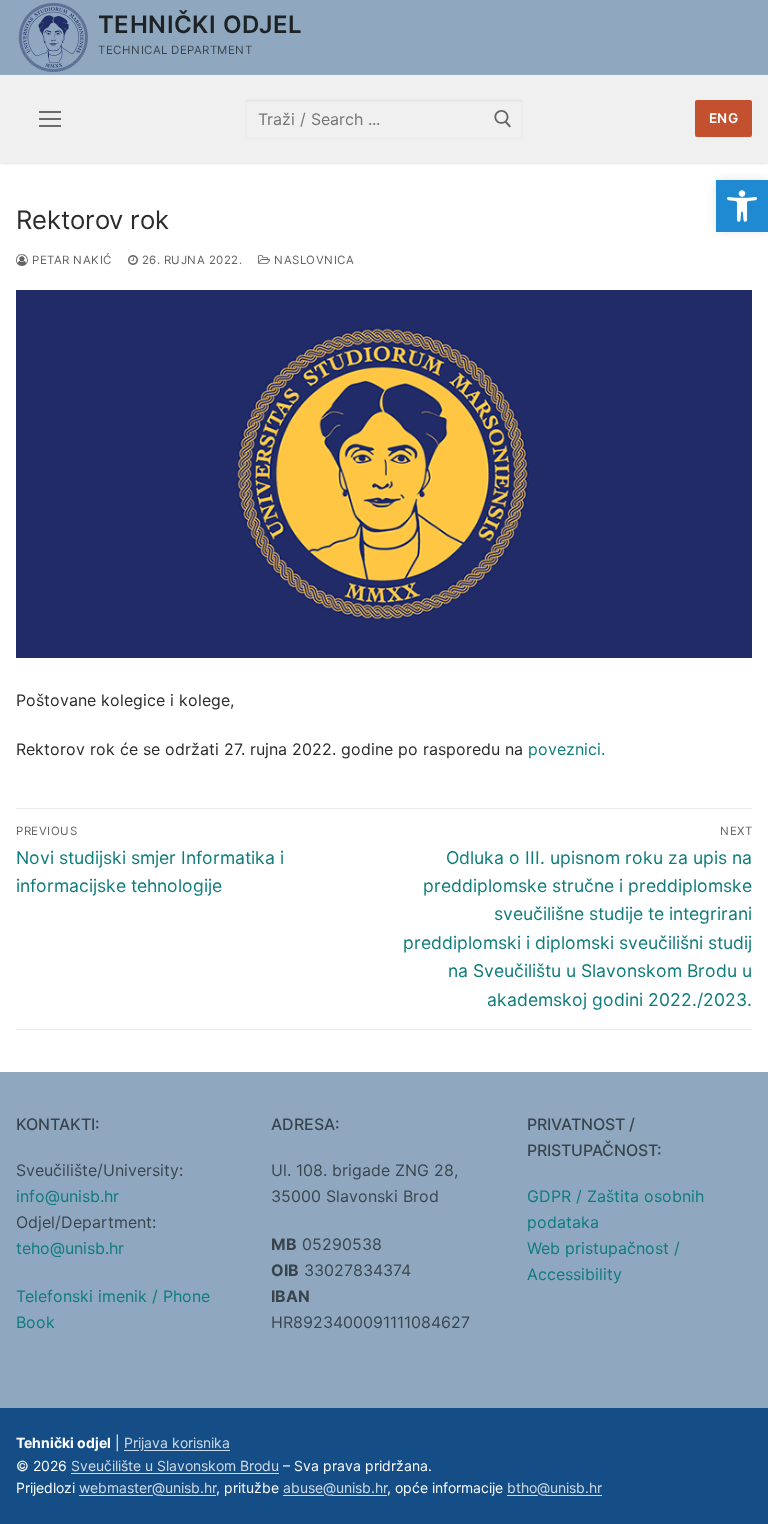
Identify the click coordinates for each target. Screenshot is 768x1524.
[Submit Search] (503, 118)
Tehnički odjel (200, 24)
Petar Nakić (70, 260)
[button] (742, 206)
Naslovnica (312, 260)
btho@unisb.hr (554, 1487)
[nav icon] (50, 119)
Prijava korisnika (177, 1442)
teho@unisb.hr (70, 1248)
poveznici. (566, 749)
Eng (724, 118)
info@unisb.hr (67, 1196)
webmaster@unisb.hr (147, 1487)
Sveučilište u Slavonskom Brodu (175, 1465)
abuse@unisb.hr (335, 1487)
